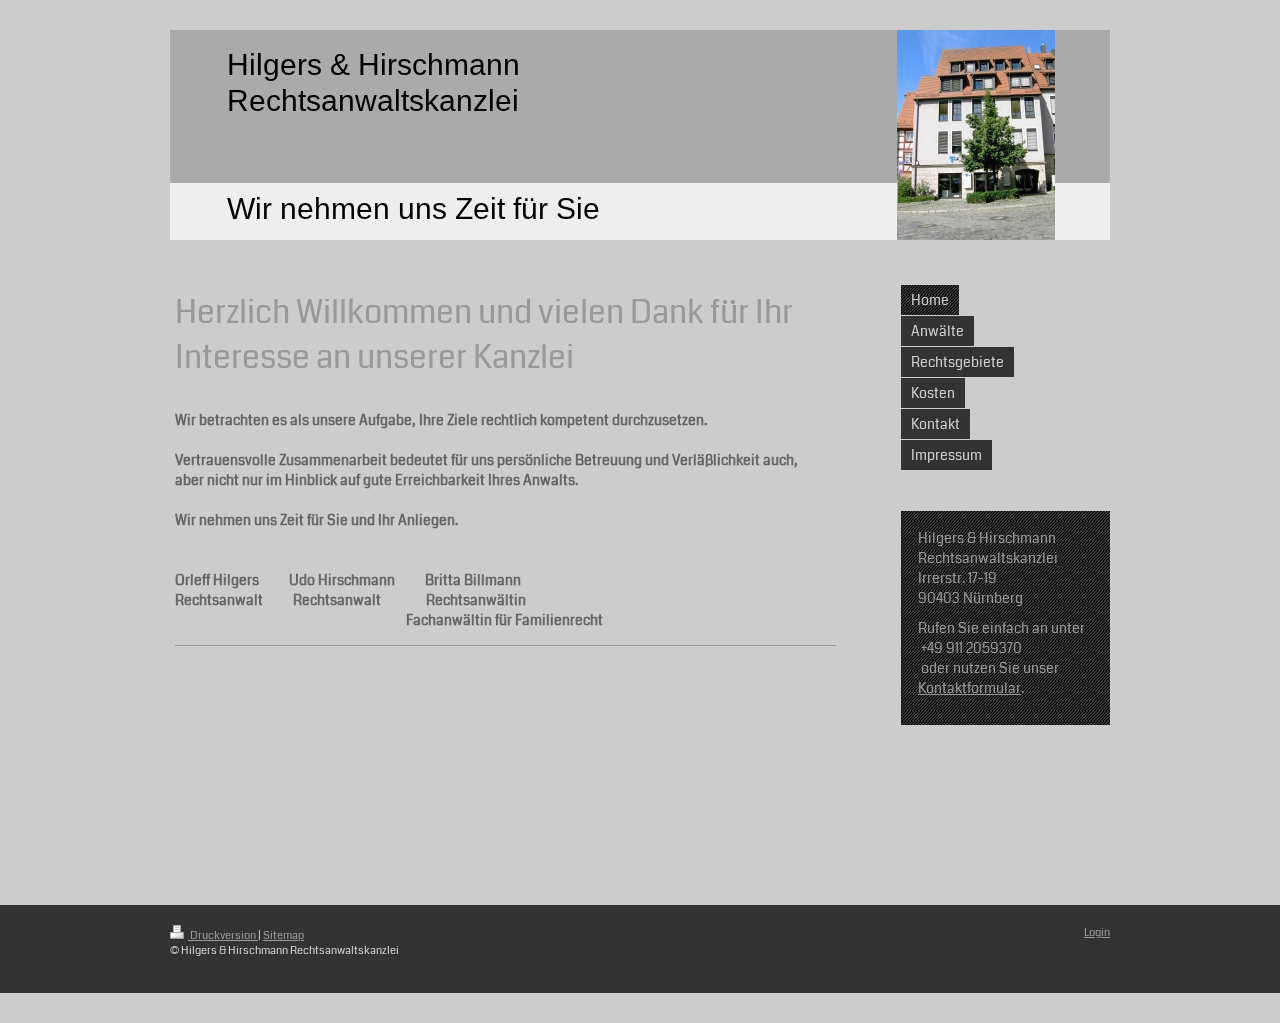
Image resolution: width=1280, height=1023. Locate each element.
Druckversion (223, 935)
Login (1097, 932)
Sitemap (283, 935)
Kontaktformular (969, 688)
